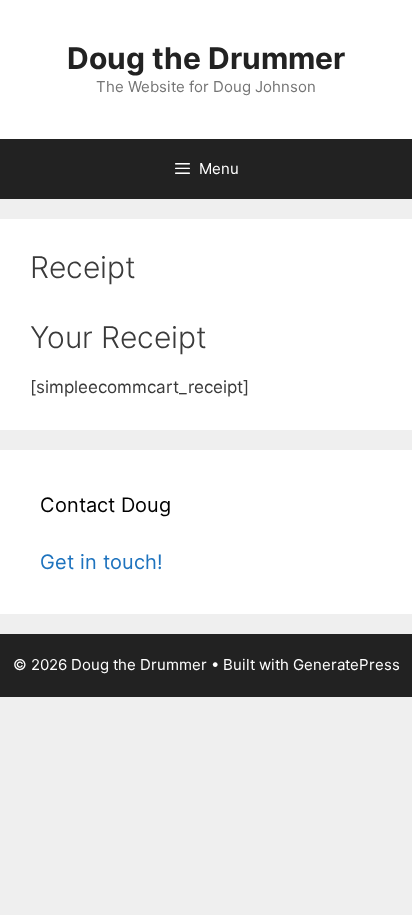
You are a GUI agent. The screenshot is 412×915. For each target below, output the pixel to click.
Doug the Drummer (206, 58)
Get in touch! (101, 562)
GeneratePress (346, 664)
